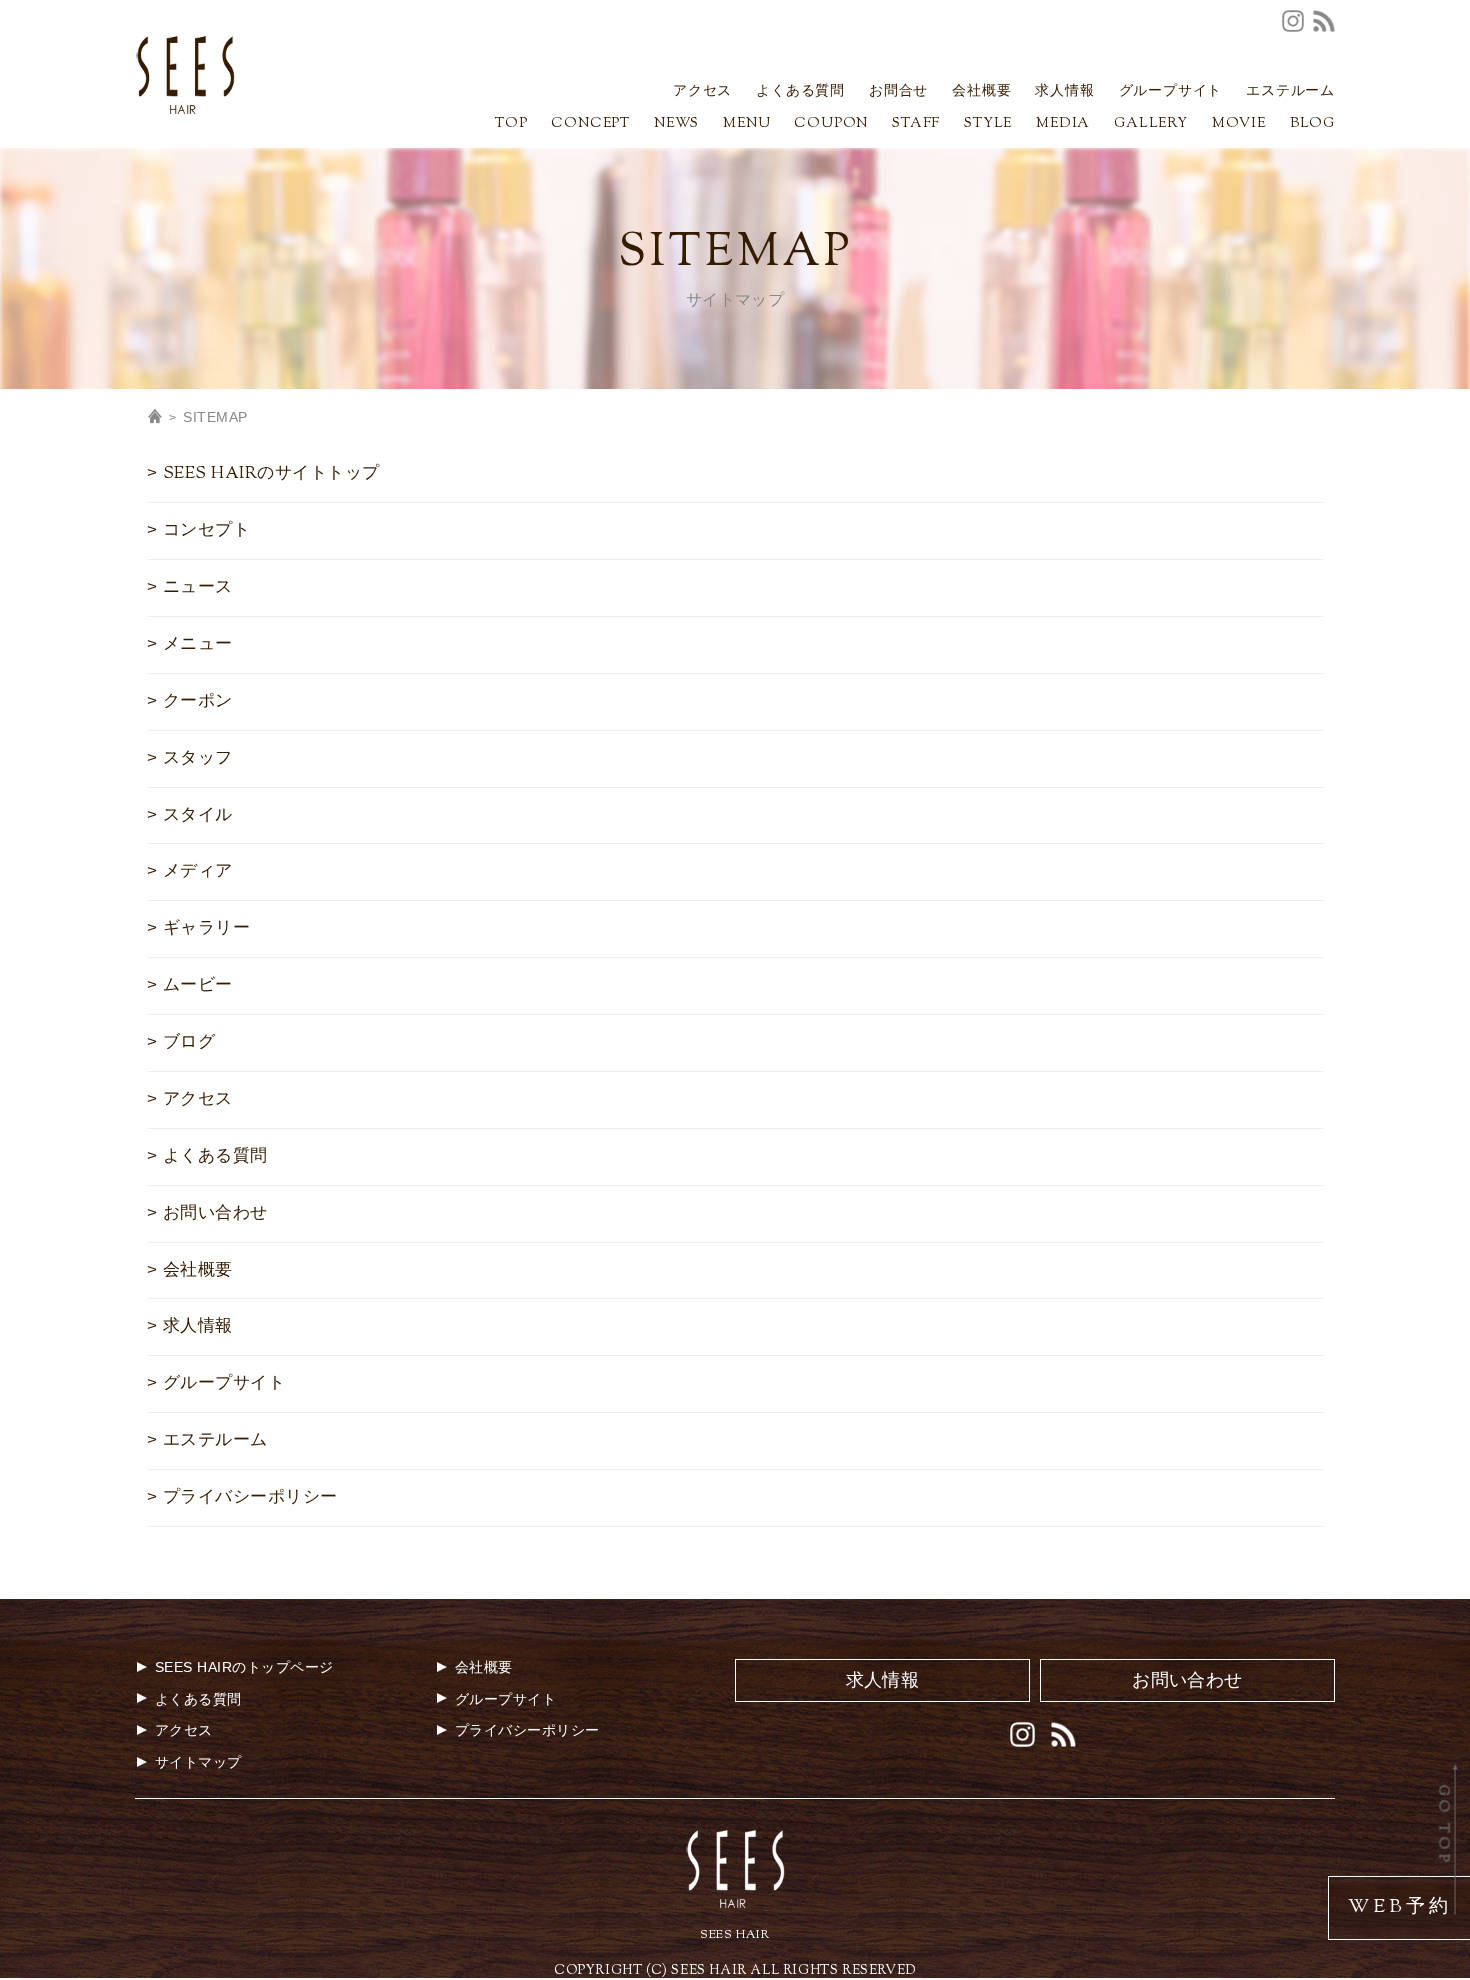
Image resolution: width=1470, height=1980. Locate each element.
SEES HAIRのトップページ (244, 1667)
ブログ (189, 1043)
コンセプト (206, 531)
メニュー (198, 645)
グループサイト (1171, 93)
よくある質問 (800, 93)
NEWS (676, 125)
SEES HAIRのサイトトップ (271, 474)
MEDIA (1063, 125)
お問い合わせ (215, 1214)
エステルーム (1290, 93)
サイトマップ (198, 1762)
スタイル (198, 816)
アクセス (702, 93)
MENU (746, 125)
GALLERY (1151, 125)
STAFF (916, 125)
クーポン (198, 702)
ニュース (198, 588)
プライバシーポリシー (250, 1498)
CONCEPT (590, 125)
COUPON (831, 125)
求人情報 (1064, 93)
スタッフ (198, 759)
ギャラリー (206, 929)
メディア (198, 872)
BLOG (1312, 125)
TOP (511, 125)
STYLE (988, 125)
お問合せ (898, 93)
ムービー (198, 986)
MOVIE (1239, 125)
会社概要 (981, 93)
